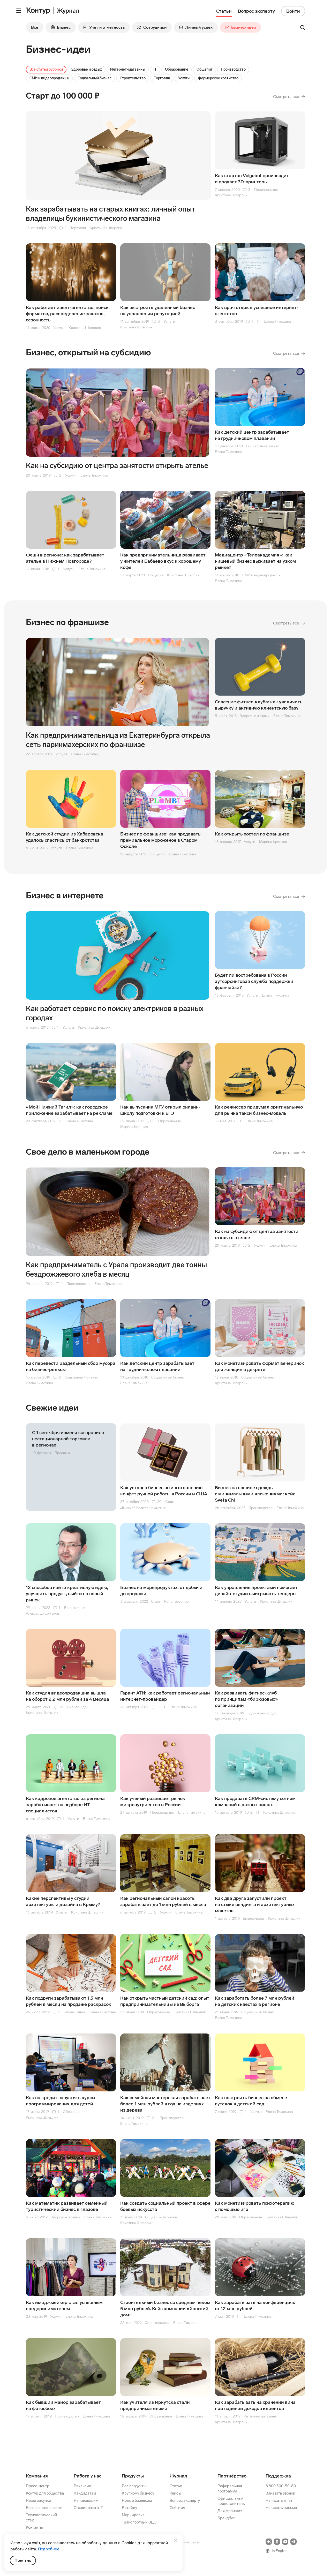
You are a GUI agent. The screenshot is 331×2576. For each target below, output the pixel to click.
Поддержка (278, 2476)
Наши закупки (39, 2500)
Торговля (162, 78)
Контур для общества (45, 2493)
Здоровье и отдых (86, 69)
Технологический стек (42, 2518)
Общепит (205, 69)
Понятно (23, 2560)
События (177, 2508)
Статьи (176, 2486)
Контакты (34, 2527)
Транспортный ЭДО (139, 2522)
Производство (233, 69)
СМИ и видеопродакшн (49, 78)
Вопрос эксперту (185, 2500)
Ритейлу (129, 2508)
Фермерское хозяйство (218, 78)
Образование (177, 69)
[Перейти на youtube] (285, 2542)
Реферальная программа (230, 2489)
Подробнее (49, 2549)
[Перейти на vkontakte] (269, 2542)
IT (155, 69)
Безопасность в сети (44, 2508)
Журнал (178, 2476)
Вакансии (82, 2486)
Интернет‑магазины (128, 69)
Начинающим (86, 2500)
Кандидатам (85, 2493)
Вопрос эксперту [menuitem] (256, 11)
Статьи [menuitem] (224, 11)
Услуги (184, 78)
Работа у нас (88, 2476)
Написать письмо (281, 2508)
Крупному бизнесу (138, 2493)
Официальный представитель (231, 2501)
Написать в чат (279, 2500)
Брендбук (226, 2518)
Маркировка (133, 2515)
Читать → (71, 1467)
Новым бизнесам (137, 2500)
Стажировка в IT (88, 2508)
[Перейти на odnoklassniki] (277, 2542)
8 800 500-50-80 (281, 2486)
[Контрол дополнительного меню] (19, 11)
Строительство (133, 78)
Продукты (133, 2476)
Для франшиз (230, 2511)
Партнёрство (232, 2476)
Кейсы (175, 2493)
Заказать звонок (280, 2493)
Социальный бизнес (95, 78)
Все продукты (134, 2486)
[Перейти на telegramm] (294, 2542)
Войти (293, 11)
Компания (37, 2476)
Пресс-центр (38, 2486)
